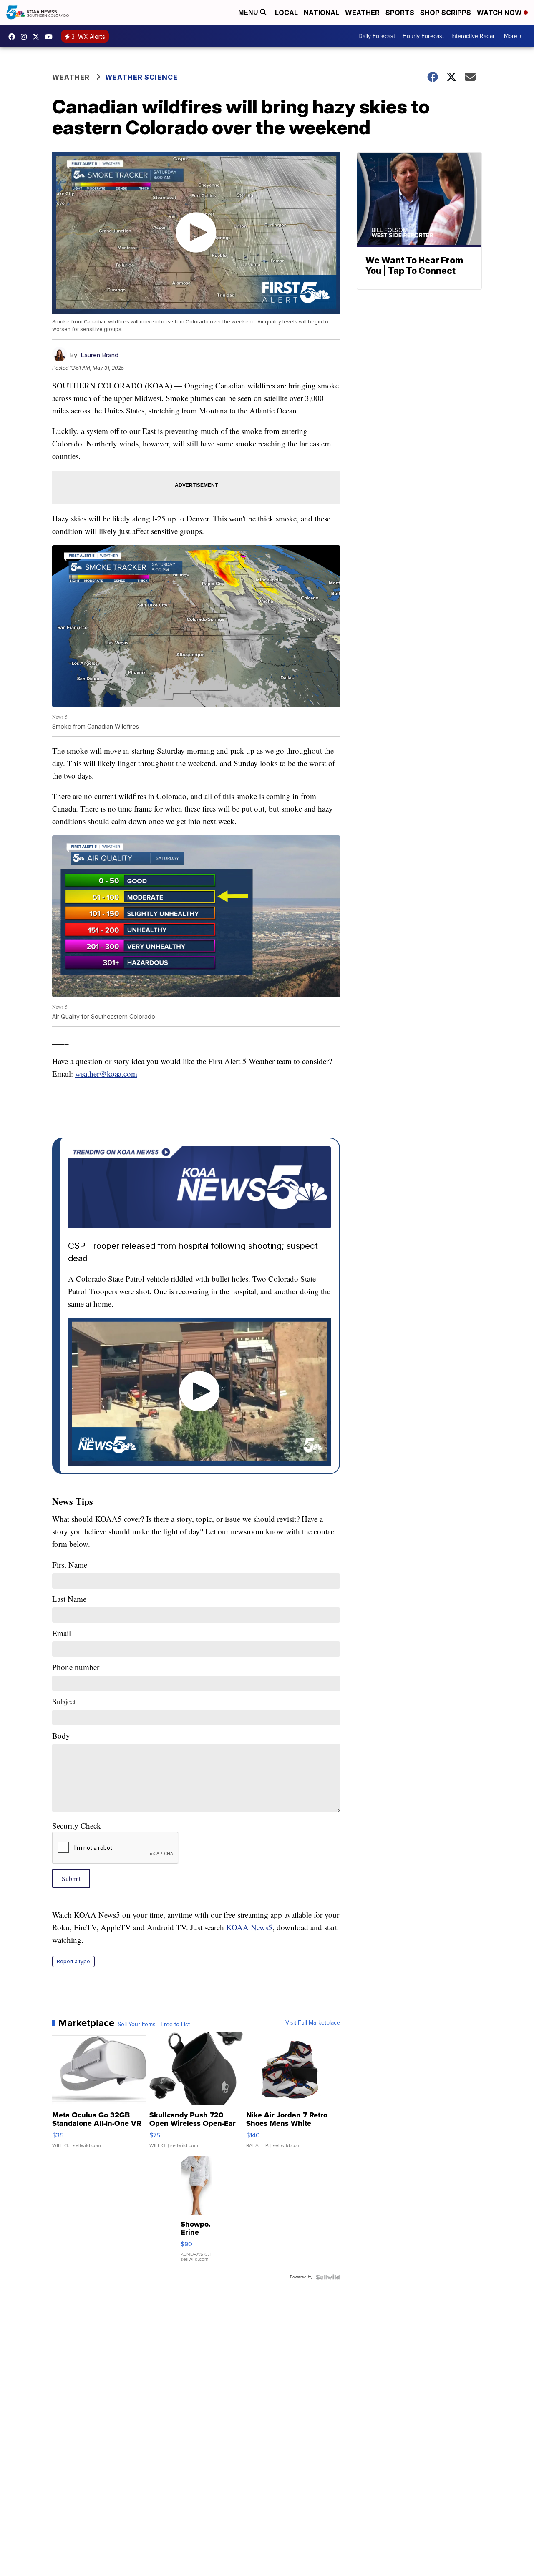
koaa (38, 37)
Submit (71, 1878)
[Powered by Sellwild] (328, 2277)
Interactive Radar (473, 36)
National (321, 13)
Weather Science (141, 77)
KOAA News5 (249, 1927)
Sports (400, 13)
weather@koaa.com (106, 1074)
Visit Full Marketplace (313, 2023)
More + (513, 36)
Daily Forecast (377, 36)
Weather (362, 13)
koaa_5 (26, 37)
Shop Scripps (446, 13)
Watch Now (500, 13)
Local (286, 13)
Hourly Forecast (423, 36)
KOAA (14, 37)
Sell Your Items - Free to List (154, 2025)
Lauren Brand (99, 355)
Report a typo (73, 1961)
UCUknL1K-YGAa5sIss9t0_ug (51, 37)
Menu (249, 12)
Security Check (77, 1826)
